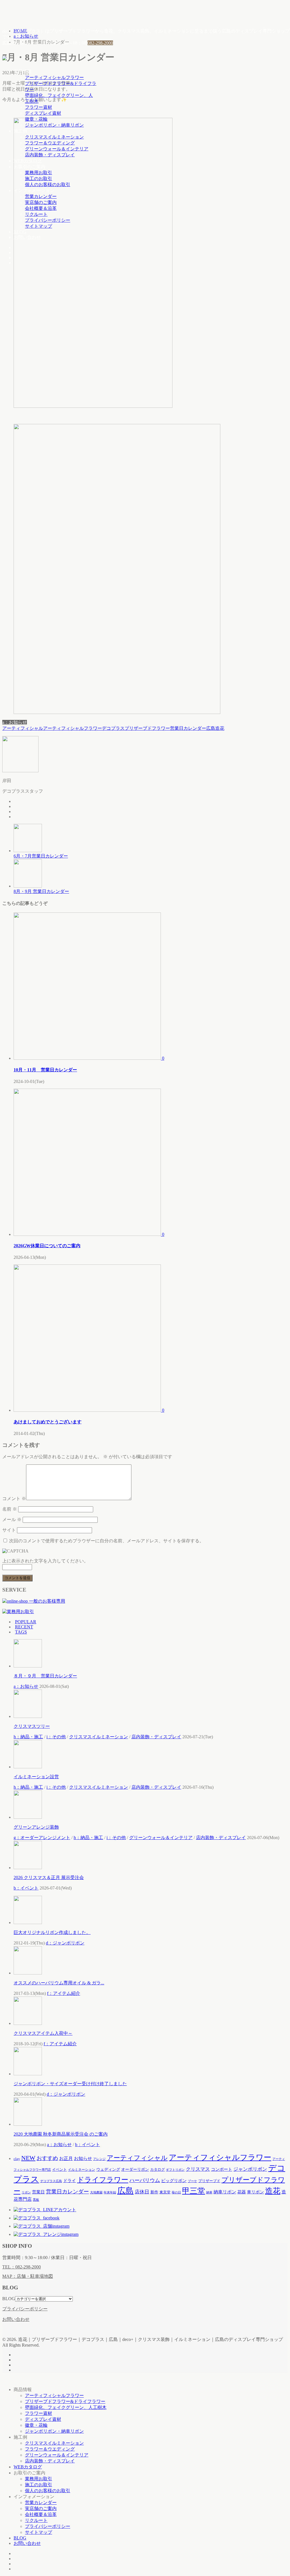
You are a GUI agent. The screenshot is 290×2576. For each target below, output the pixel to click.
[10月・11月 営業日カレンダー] (88, 1058)
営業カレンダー (41, 196)
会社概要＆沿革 (41, 208)
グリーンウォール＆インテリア (57, 149)
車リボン (255, 2192)
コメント (14, 1499)
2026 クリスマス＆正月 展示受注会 (49, 1877)
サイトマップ (39, 226)
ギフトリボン (175, 2170)
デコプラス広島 (51, 2181)
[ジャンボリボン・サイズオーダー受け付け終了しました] (28, 2074)
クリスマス (198, 2169)
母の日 (176, 2192)
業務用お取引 (39, 173)
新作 (154, 2192)
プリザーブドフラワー (147, 728)
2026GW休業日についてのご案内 (47, 1246)
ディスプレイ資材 (43, 113)
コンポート (222, 2169)
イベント (59, 2169)
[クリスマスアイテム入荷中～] (28, 2023)
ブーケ (192, 2181)
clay (17, 2159)
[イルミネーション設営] (28, 1767)
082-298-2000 (100, 43)
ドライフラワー (103, 2180)
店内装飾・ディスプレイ (50, 155)
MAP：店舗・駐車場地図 (28, 2276)
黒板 (36, 2200)
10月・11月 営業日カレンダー (45, 1070)
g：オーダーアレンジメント (42, 1838)
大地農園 (96, 2192)
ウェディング (108, 2169)
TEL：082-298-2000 (22, 2267)
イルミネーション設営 (36, 1777)
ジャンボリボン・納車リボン (54, 125)
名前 (10, 1509)
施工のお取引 (39, 179)
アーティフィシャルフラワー (54, 77)
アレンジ (99, 2159)
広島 (211, 728)
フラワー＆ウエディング (50, 143)
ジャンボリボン (250, 2169)
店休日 (142, 2192)
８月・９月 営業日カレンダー (45, 1676)
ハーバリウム (145, 2180)
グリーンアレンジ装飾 (36, 1827)
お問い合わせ (27, 237)
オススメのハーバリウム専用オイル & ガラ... (59, 1983)
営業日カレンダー (188, 728)
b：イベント (26, 1888)
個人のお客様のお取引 (48, 185)
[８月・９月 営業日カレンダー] (28, 1666)
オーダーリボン (135, 2169)
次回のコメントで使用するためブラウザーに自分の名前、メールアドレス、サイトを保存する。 (106, 1541)
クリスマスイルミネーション (54, 137)
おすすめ (47, 2158)
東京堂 (165, 2192)
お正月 (66, 2158)
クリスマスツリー (32, 1726)
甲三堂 (194, 2191)
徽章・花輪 (36, 119)
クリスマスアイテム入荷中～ (43, 2033)
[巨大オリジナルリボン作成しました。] (28, 1923)
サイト (9, 1530)
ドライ (70, 2181)
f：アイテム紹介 (64, 1993)
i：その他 (56, 1737)
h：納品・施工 (28, 1737)
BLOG (20, 232)
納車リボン (225, 2192)
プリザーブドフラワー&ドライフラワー (65, 2401)
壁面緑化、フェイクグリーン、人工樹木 (66, 2407)
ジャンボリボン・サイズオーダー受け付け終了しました (70, 2084)
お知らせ (83, 2158)
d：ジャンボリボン (65, 1943)
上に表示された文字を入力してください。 (45, 1561)
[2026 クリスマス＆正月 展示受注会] (28, 1868)
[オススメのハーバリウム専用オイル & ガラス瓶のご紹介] (28, 1973)
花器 (242, 2192)
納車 (209, 2192)
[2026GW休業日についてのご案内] (88, 1234)
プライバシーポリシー (48, 220)
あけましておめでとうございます (48, 1422)
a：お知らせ (15, 722)
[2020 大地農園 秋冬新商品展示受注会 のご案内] (28, 2124)
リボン (26, 2192)
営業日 (38, 2192)
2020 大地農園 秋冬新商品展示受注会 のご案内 (61, 2134)
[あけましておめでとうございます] (88, 1410)
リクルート (36, 214)
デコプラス (113, 728)
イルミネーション (82, 2170)
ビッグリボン (174, 2181)
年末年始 (110, 2192)
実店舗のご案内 (41, 202)
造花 (220, 728)
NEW (28, 2158)
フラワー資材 (39, 107)
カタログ (157, 2169)
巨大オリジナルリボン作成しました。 (52, 1932)
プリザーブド (209, 2181)
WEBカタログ (28, 161)
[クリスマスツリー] (28, 1716)
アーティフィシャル (23, 728)
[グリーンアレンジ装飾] (28, 1817)
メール (12, 1520)
